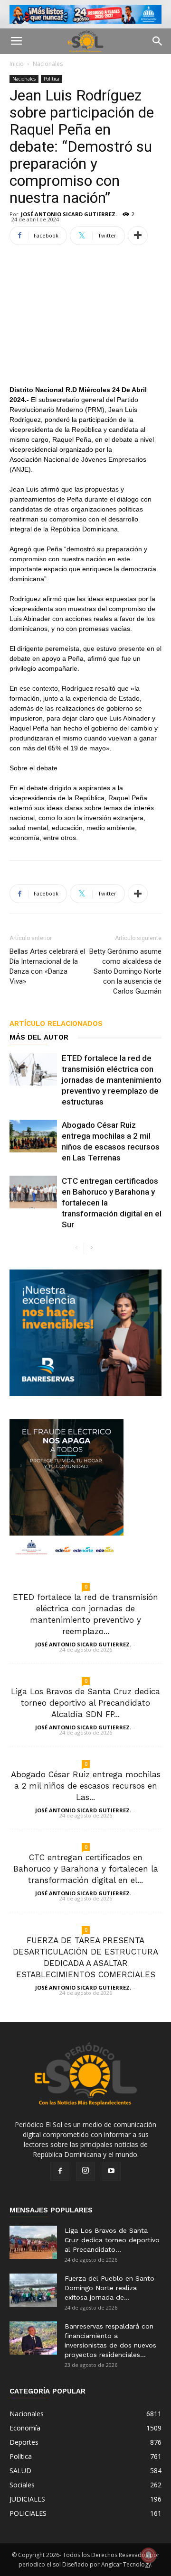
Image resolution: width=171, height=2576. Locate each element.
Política (52, 79)
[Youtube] (111, 2171)
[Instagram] (85, 2171)
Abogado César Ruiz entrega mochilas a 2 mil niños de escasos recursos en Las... (86, 1786)
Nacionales (48, 64)
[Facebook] (60, 2171)
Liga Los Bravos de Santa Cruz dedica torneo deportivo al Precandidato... (112, 2240)
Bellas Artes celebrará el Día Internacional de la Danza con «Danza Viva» (47, 966)
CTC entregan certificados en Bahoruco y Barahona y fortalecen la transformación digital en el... (86, 1869)
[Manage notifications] (149, 2555)
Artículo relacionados (56, 1023)
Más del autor (39, 1037)
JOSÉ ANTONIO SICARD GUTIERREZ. (69, 214)
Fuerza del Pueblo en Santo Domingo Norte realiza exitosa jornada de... (109, 2288)
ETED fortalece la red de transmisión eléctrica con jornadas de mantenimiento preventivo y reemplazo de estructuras (112, 1080)
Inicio (17, 64)
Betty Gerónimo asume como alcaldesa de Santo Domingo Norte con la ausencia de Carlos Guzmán (125, 971)
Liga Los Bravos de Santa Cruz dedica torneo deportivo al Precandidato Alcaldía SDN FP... (85, 1703)
